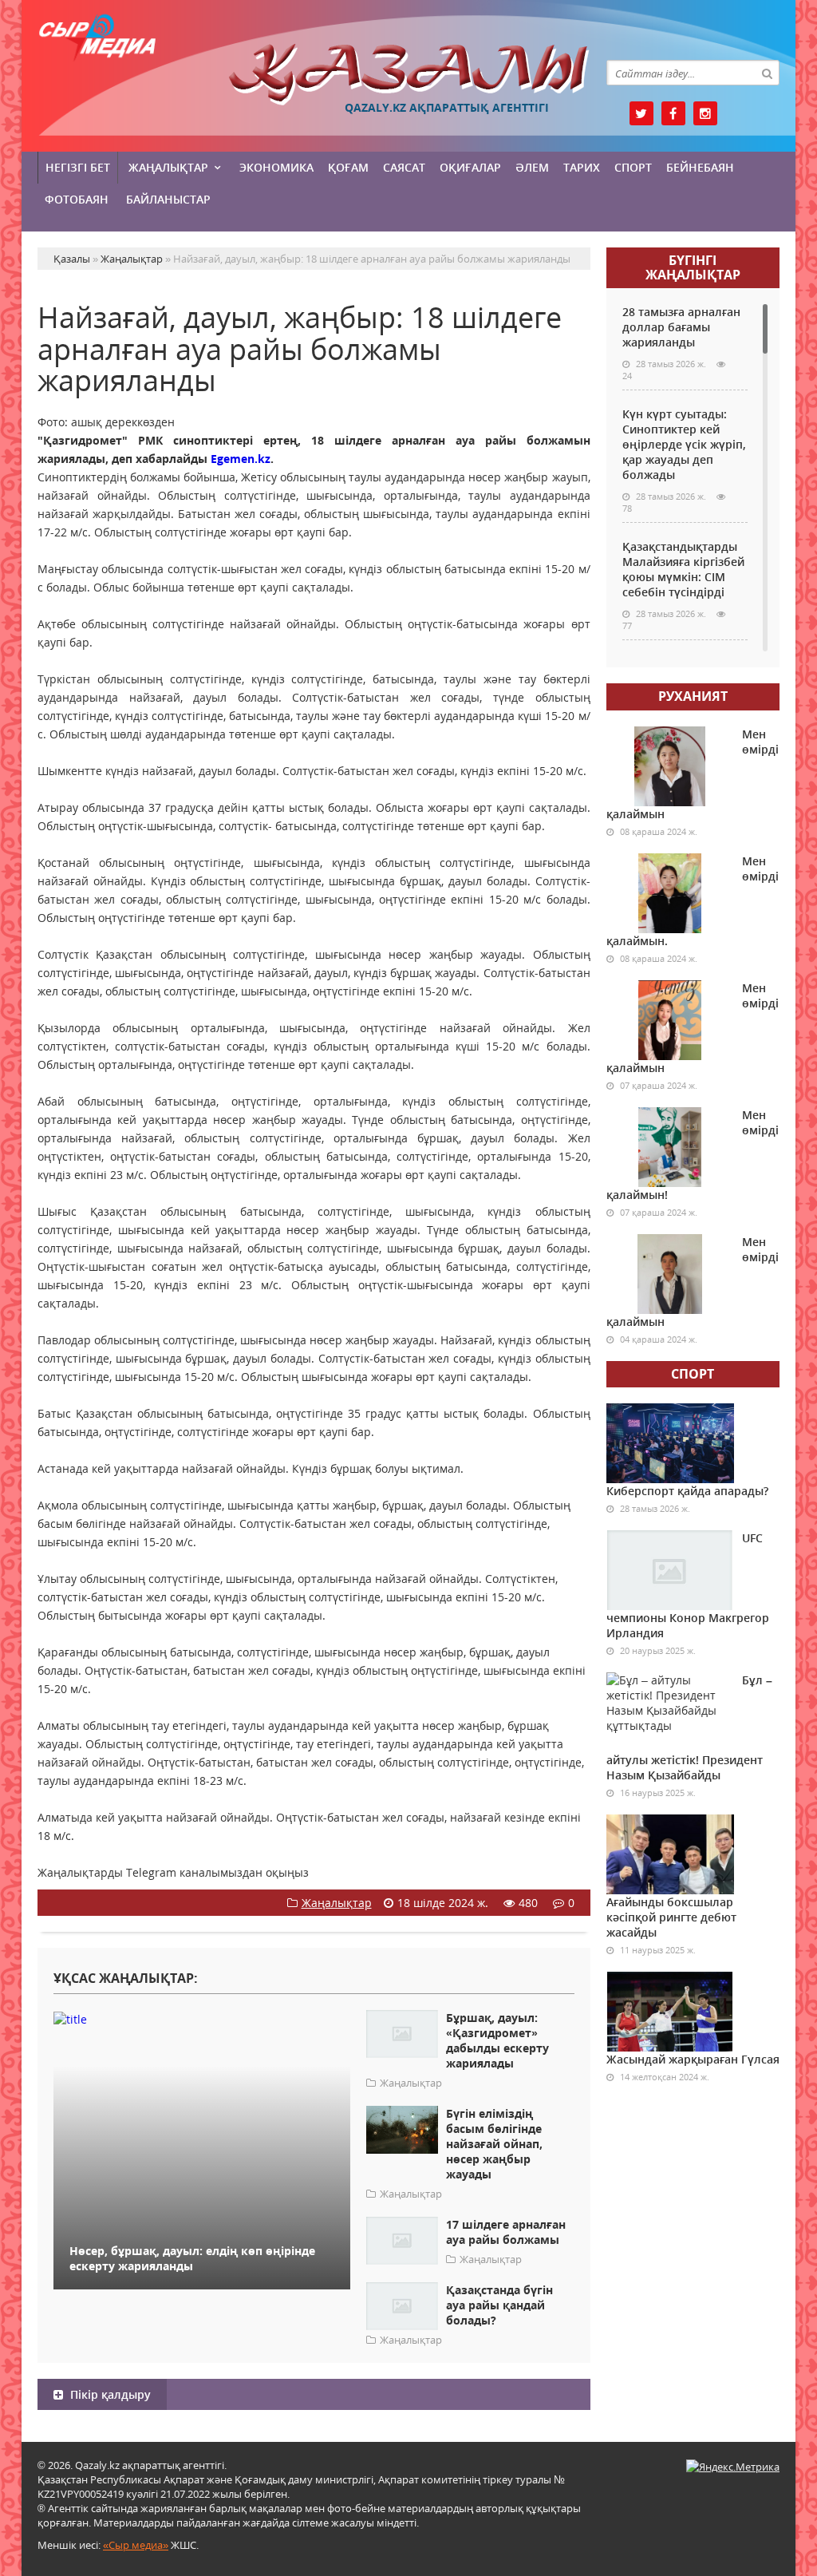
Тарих (582, 167)
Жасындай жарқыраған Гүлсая (693, 2059)
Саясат (404, 167)
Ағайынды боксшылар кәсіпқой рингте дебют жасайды (671, 1917)
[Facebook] (673, 113)
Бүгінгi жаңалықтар (693, 267)
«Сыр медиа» (136, 2545)
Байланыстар (168, 199)
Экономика (276, 167)
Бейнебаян (700, 167)
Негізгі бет (78, 167)
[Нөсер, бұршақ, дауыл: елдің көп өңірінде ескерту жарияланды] (202, 2018)
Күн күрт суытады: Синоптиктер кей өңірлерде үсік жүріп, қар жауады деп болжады (684, 444)
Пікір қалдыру (109, 2394)
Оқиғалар (470, 167)
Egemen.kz (241, 459)
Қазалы (409, 75)
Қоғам (348, 167)
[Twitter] (641, 113)
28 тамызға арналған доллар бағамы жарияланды (681, 327)
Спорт (633, 167)
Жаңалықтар (168, 167)
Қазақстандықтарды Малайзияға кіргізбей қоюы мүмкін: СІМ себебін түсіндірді (683, 569)
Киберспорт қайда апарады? (687, 1491)
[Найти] (767, 73)
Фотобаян (77, 199)
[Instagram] (705, 113)
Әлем (532, 167)
